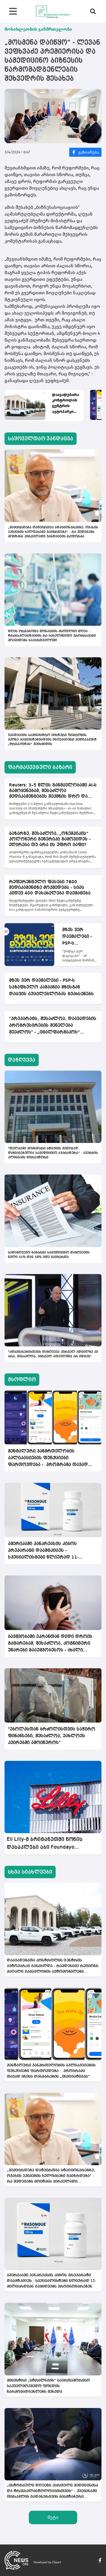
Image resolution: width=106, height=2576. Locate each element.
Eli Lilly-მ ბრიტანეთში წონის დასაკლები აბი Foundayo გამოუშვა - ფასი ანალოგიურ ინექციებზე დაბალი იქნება (46, 1844)
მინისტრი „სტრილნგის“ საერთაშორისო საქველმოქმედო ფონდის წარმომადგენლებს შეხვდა (48, 2386)
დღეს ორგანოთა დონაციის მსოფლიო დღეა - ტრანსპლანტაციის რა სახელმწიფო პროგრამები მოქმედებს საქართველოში (52, 636)
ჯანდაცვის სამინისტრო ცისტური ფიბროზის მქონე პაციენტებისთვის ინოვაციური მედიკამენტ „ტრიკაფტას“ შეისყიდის (52, 740)
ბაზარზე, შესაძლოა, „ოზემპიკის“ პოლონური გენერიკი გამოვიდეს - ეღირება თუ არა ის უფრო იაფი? (50, 839)
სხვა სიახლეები (30, 1872)
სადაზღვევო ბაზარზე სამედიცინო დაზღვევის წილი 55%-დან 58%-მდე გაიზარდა (49, 1255)
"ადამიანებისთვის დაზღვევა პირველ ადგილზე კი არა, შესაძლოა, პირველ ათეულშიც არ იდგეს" (53, 1354)
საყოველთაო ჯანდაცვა (41, 439)
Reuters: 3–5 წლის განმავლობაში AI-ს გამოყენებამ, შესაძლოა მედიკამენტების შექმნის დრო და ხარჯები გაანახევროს (53, 791)
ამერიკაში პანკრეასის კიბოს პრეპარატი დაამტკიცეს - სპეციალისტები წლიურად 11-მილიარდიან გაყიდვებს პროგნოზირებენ (43, 1551)
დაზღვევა (22, 1060)
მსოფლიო (22, 1380)
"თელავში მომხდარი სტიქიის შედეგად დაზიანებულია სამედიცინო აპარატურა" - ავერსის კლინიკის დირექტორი (53, 1153)
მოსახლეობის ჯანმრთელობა (38, 29)
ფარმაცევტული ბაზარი (40, 767)
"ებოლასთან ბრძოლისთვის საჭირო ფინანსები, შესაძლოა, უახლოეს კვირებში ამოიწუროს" (52, 1736)
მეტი (53, 2517)
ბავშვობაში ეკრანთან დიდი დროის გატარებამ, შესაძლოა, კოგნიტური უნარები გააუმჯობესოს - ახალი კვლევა (50, 1644)
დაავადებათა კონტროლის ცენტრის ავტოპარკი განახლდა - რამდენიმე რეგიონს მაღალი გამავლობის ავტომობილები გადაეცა (65, 403)
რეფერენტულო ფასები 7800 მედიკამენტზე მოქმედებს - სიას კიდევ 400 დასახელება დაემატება (50, 888)
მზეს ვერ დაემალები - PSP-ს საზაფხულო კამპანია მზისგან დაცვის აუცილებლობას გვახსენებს (80, 937)
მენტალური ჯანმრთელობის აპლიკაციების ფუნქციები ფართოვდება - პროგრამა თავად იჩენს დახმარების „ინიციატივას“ (48, 1459)
